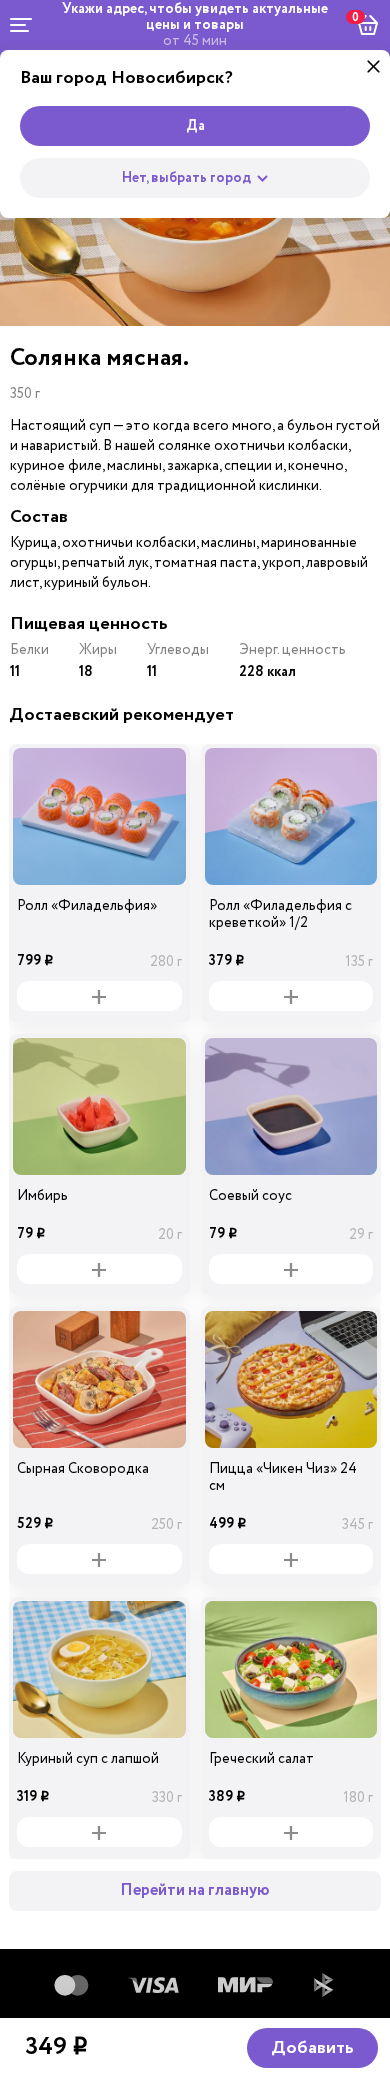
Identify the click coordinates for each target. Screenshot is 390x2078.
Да (195, 126)
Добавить (312, 2048)
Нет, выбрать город (186, 178)
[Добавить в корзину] (99, 996)
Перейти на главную (195, 1890)
